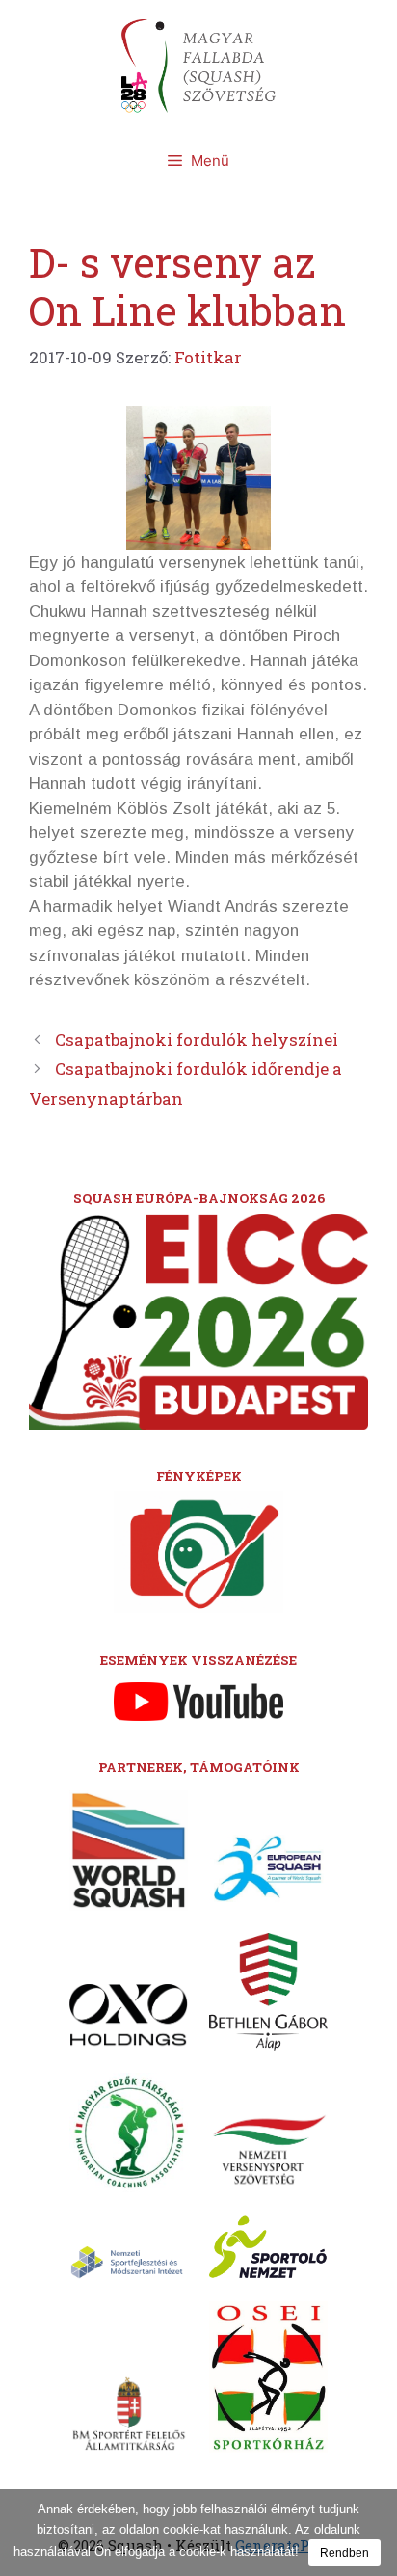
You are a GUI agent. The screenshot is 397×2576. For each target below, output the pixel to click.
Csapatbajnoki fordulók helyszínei (197, 1040)
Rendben (344, 2553)
